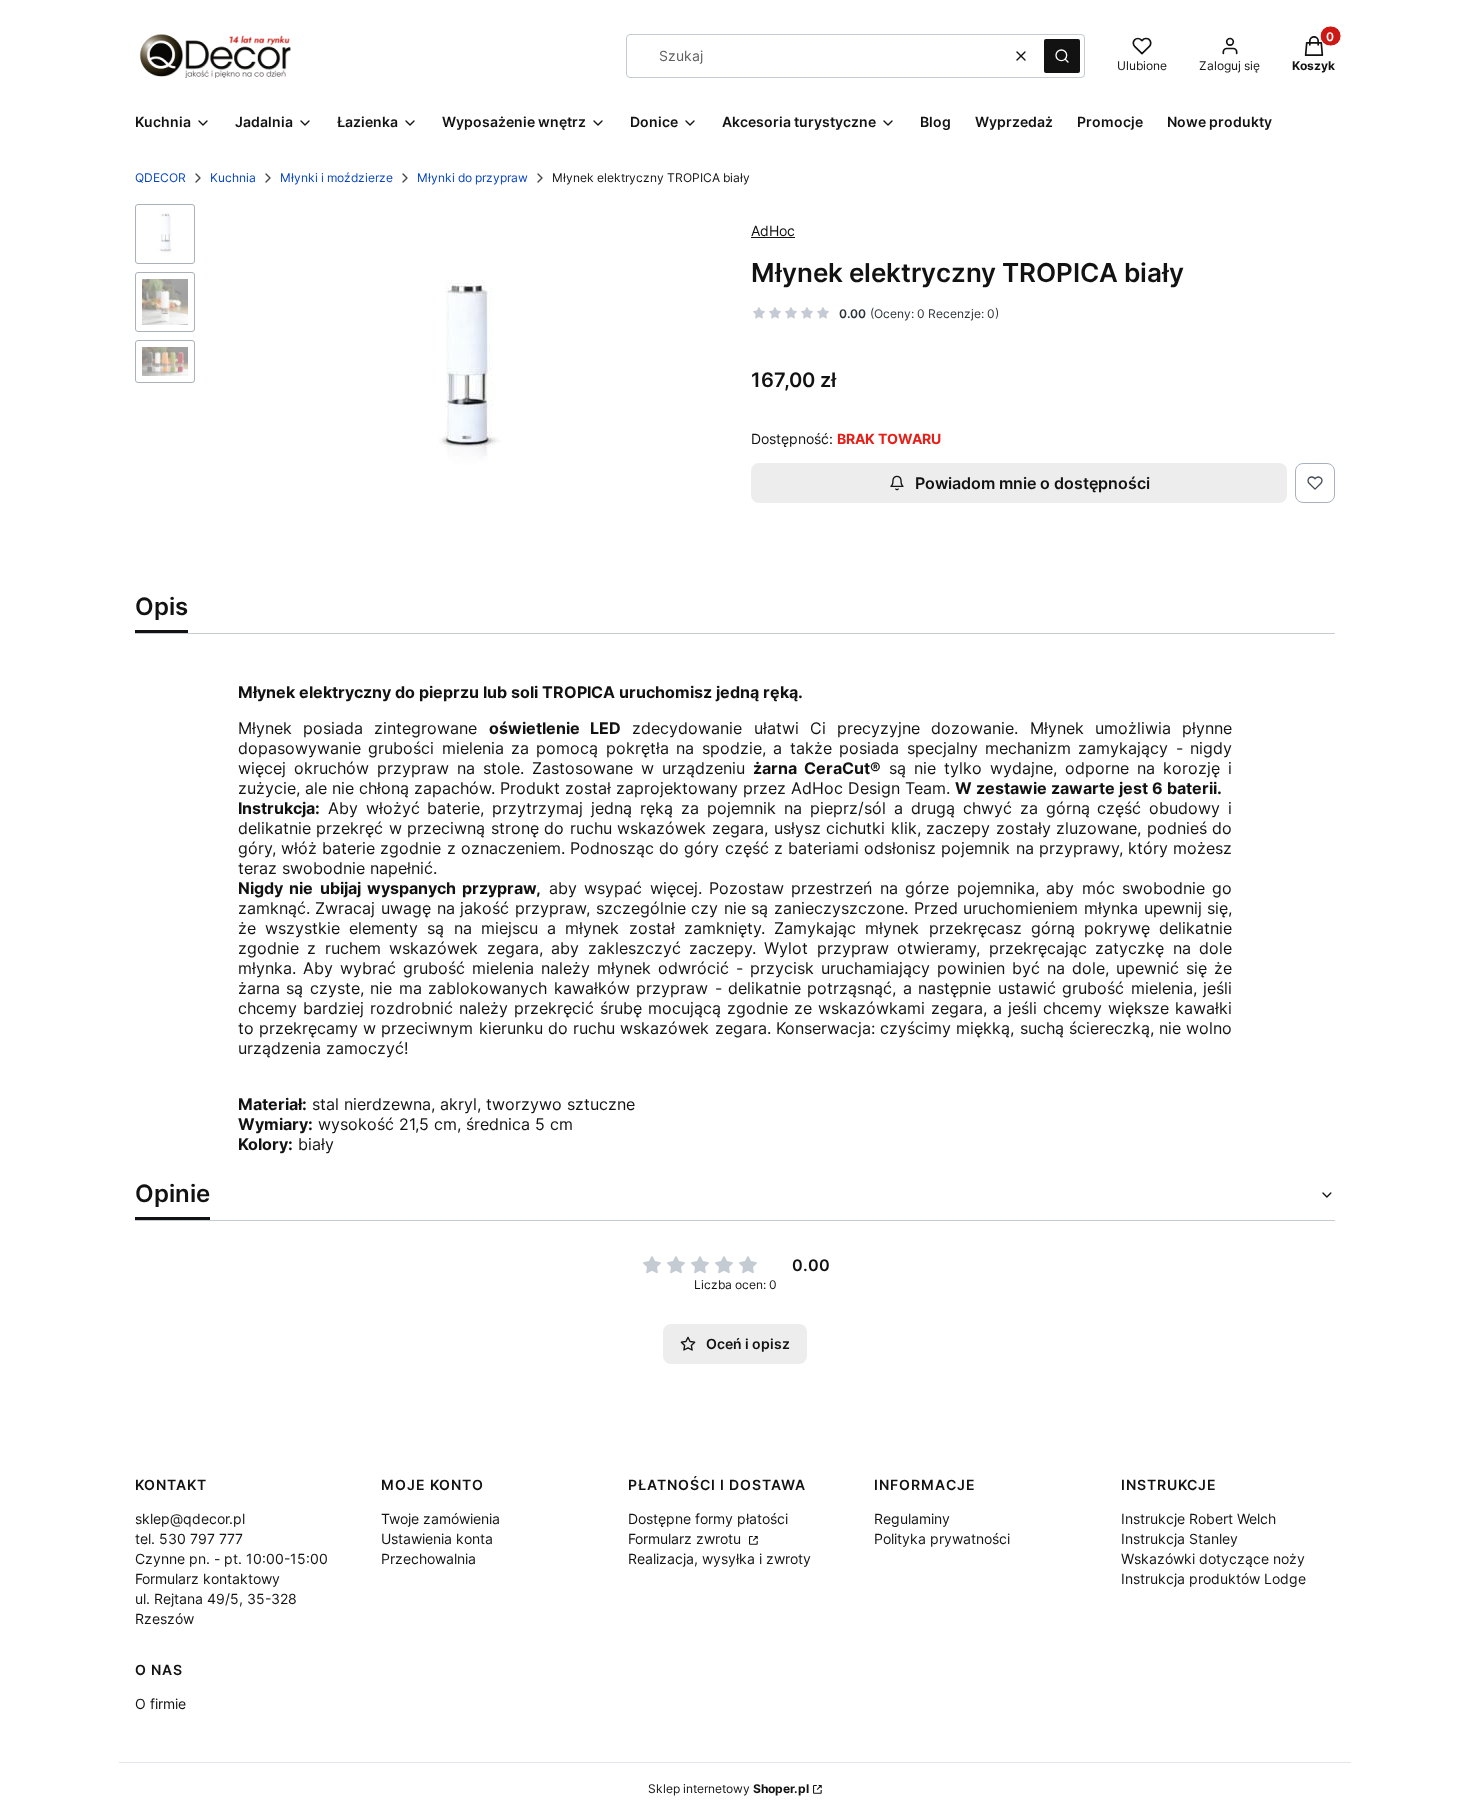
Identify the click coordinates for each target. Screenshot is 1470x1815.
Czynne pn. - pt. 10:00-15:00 (231, 1558)
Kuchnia (233, 177)
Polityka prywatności (942, 1538)
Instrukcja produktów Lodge (1213, 1578)
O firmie (160, 1703)
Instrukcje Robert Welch (1198, 1518)
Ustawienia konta (437, 1538)
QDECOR (160, 177)
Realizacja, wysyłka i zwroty (719, 1558)
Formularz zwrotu (686, 1538)
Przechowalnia (428, 1558)
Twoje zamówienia (440, 1518)
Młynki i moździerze (336, 177)
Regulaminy (912, 1518)
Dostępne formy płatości (708, 1518)
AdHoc (773, 230)
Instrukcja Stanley (1179, 1538)
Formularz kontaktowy (207, 1578)
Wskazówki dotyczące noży (1213, 1558)
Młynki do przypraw (472, 177)
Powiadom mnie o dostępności (1032, 483)
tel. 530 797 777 (189, 1538)
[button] (1062, 56)
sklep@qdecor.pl (190, 1518)
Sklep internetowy (728, 1788)
